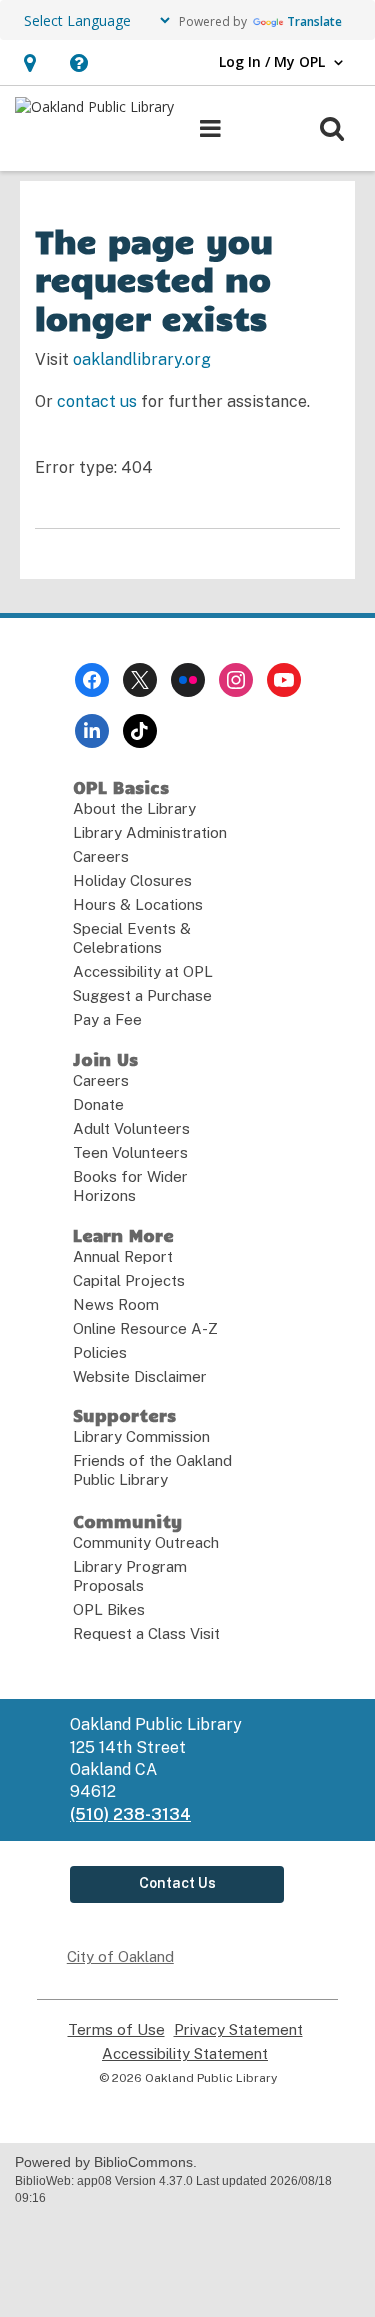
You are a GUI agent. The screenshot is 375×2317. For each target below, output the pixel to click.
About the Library (134, 808)
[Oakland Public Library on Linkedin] (92, 731)
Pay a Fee (107, 1019)
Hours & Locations (138, 904)
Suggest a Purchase (142, 995)
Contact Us (177, 1883)
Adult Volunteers (131, 1128)
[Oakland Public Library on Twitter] (140, 680)
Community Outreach (146, 1542)
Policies (100, 1352)
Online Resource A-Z (145, 1328)
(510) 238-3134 (130, 1814)
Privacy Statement (238, 2030)
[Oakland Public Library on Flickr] (188, 680)
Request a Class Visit (146, 1633)
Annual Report (123, 1256)
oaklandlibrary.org (142, 359)
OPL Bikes (109, 1609)
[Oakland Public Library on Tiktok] (140, 731)
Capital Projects (129, 1280)
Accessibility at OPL (143, 971)
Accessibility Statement (185, 2054)
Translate (314, 21)
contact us (97, 401)
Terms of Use (116, 2030)
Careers (101, 856)
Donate (98, 1104)
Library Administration (150, 832)
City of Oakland (120, 1956)
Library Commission (141, 1436)
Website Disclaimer (140, 1376)
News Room (116, 1304)
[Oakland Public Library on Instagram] (236, 680)
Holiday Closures (132, 880)
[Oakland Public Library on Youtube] (284, 680)
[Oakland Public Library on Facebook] (92, 680)
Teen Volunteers (130, 1152)
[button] (29, 62)
